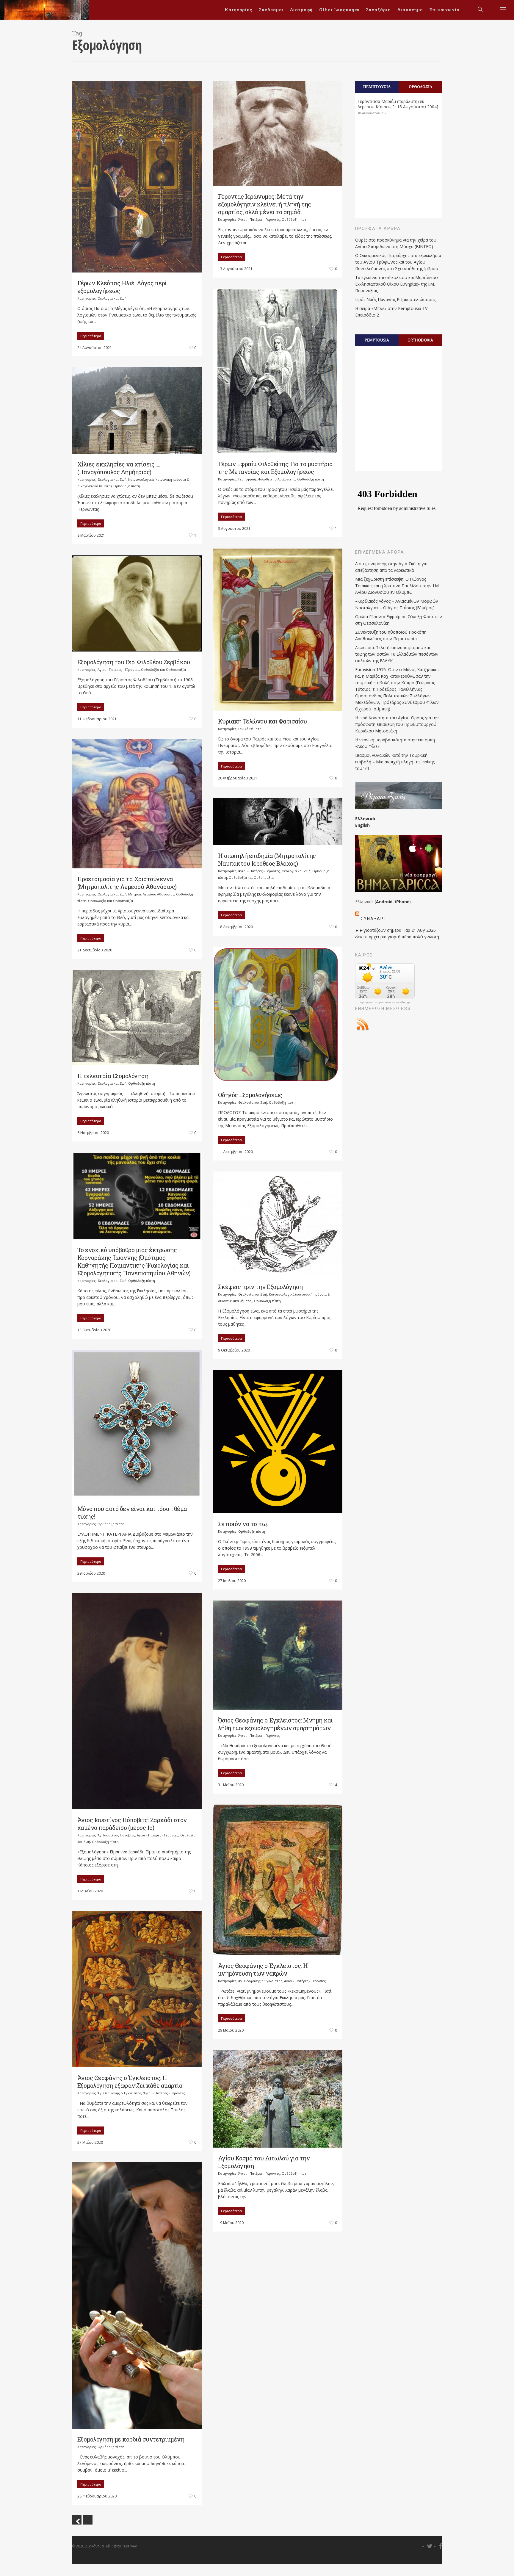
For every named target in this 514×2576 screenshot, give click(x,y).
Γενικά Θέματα (250, 729)
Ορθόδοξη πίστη (295, 219)
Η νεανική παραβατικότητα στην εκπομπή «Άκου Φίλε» (395, 743)
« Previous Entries (77, 2520)
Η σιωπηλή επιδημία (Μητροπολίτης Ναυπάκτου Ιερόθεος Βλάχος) (267, 859)
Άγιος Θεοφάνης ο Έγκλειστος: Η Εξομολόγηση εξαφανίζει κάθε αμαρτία (130, 2082)
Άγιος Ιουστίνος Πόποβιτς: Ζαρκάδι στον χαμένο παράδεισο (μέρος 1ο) (132, 1824)
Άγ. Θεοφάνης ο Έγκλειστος (260, 1981)
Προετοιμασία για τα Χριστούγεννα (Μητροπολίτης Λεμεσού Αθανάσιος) (127, 883)
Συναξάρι (373, 919)
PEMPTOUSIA (377, 340)
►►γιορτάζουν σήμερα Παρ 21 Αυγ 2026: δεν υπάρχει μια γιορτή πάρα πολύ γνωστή (397, 933)
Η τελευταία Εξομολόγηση (113, 1076)
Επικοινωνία (445, 10)
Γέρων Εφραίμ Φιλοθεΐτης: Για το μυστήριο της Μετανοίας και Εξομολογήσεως (275, 468)
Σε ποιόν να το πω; (243, 1524)
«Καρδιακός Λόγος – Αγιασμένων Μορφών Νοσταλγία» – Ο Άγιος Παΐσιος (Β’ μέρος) (397, 604)
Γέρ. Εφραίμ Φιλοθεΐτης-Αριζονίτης (267, 479)
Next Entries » (88, 2520)
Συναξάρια (378, 10)
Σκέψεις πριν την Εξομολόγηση (260, 1287)
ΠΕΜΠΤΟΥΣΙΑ (377, 87)
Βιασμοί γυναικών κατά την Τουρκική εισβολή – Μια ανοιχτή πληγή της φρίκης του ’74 (395, 762)
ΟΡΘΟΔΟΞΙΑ (420, 87)
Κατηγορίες (238, 10)
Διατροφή (301, 10)
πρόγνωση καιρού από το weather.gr (385, 1002)
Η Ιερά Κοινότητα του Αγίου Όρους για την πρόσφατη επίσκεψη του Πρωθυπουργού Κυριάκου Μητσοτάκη (397, 724)
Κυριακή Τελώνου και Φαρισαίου (263, 721)
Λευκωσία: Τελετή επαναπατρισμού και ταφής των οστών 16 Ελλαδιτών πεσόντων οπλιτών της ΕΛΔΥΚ (397, 654)
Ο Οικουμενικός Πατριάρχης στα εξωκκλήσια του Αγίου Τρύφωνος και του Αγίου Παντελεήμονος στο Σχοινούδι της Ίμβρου (398, 262)
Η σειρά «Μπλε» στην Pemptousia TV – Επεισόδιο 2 (393, 312)
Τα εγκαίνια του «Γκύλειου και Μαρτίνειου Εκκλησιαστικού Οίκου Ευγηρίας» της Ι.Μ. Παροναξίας (397, 284)
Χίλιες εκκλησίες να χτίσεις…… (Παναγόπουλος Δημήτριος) (119, 468)
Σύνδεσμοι (271, 10)
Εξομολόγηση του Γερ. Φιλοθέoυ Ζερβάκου (134, 662)
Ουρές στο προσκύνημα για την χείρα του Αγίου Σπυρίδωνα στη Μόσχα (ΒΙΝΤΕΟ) (396, 243)
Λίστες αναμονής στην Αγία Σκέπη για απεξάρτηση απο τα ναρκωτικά (391, 567)
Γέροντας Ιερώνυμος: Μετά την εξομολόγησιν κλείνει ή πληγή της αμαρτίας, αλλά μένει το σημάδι (265, 204)
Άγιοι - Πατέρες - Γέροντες (259, 219)
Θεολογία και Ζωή (112, 298)
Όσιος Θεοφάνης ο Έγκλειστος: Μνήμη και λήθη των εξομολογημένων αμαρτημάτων (275, 1724)
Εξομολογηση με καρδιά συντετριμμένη (131, 2439)
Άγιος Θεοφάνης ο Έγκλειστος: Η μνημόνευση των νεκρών (263, 1969)
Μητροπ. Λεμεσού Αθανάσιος (151, 894)
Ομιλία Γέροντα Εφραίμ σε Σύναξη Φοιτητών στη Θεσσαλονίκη (399, 620)
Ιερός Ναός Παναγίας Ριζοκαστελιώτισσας (395, 299)
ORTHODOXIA (420, 340)
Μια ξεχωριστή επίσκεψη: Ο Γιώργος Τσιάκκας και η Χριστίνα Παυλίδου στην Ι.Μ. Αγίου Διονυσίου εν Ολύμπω (397, 586)
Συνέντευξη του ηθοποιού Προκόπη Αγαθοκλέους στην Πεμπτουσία (391, 635)
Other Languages (339, 10)
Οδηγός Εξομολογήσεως (250, 1095)
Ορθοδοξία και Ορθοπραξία (163, 670)
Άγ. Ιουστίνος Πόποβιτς (116, 1835)
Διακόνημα (410, 10)
